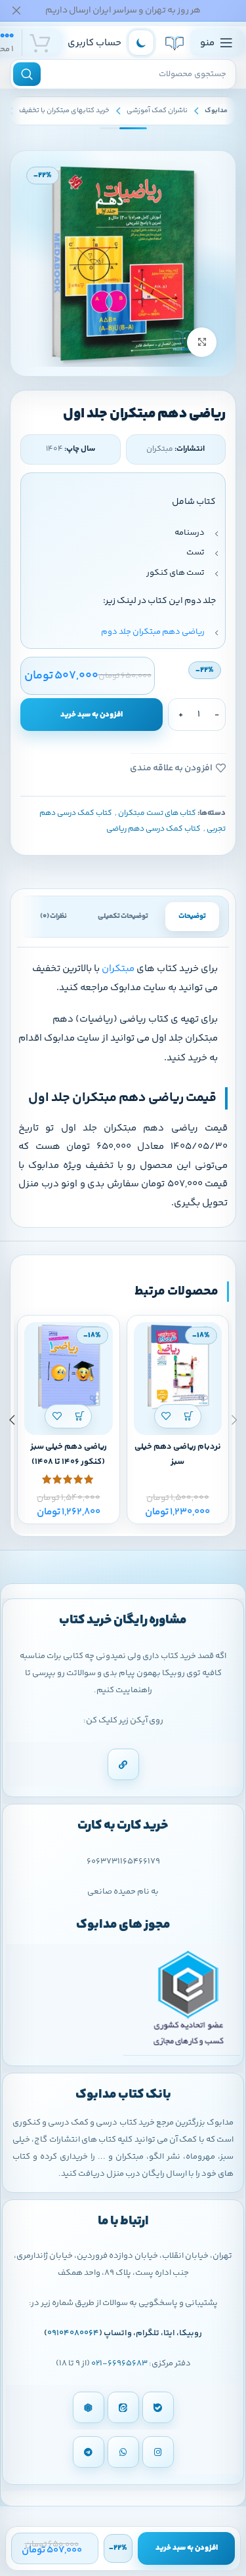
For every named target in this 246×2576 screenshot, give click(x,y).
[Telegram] (89, 2452)
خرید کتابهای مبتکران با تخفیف (64, 111)
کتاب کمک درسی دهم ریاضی (154, 829)
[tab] (192, 917)
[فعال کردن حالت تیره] (141, 43)
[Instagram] (158, 2452)
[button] (189, 1416)
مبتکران (118, 969)
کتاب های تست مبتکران (157, 813)
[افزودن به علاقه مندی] (166, 1416)
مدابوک (216, 111)
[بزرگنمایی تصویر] (202, 342)
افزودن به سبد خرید (92, 715)
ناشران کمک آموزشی (157, 111)
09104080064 (73, 2333)
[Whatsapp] (123, 2452)
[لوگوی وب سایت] (174, 43)
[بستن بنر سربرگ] (16, 10)
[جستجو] (27, 74)
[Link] (123, 1764)
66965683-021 (119, 2363)
